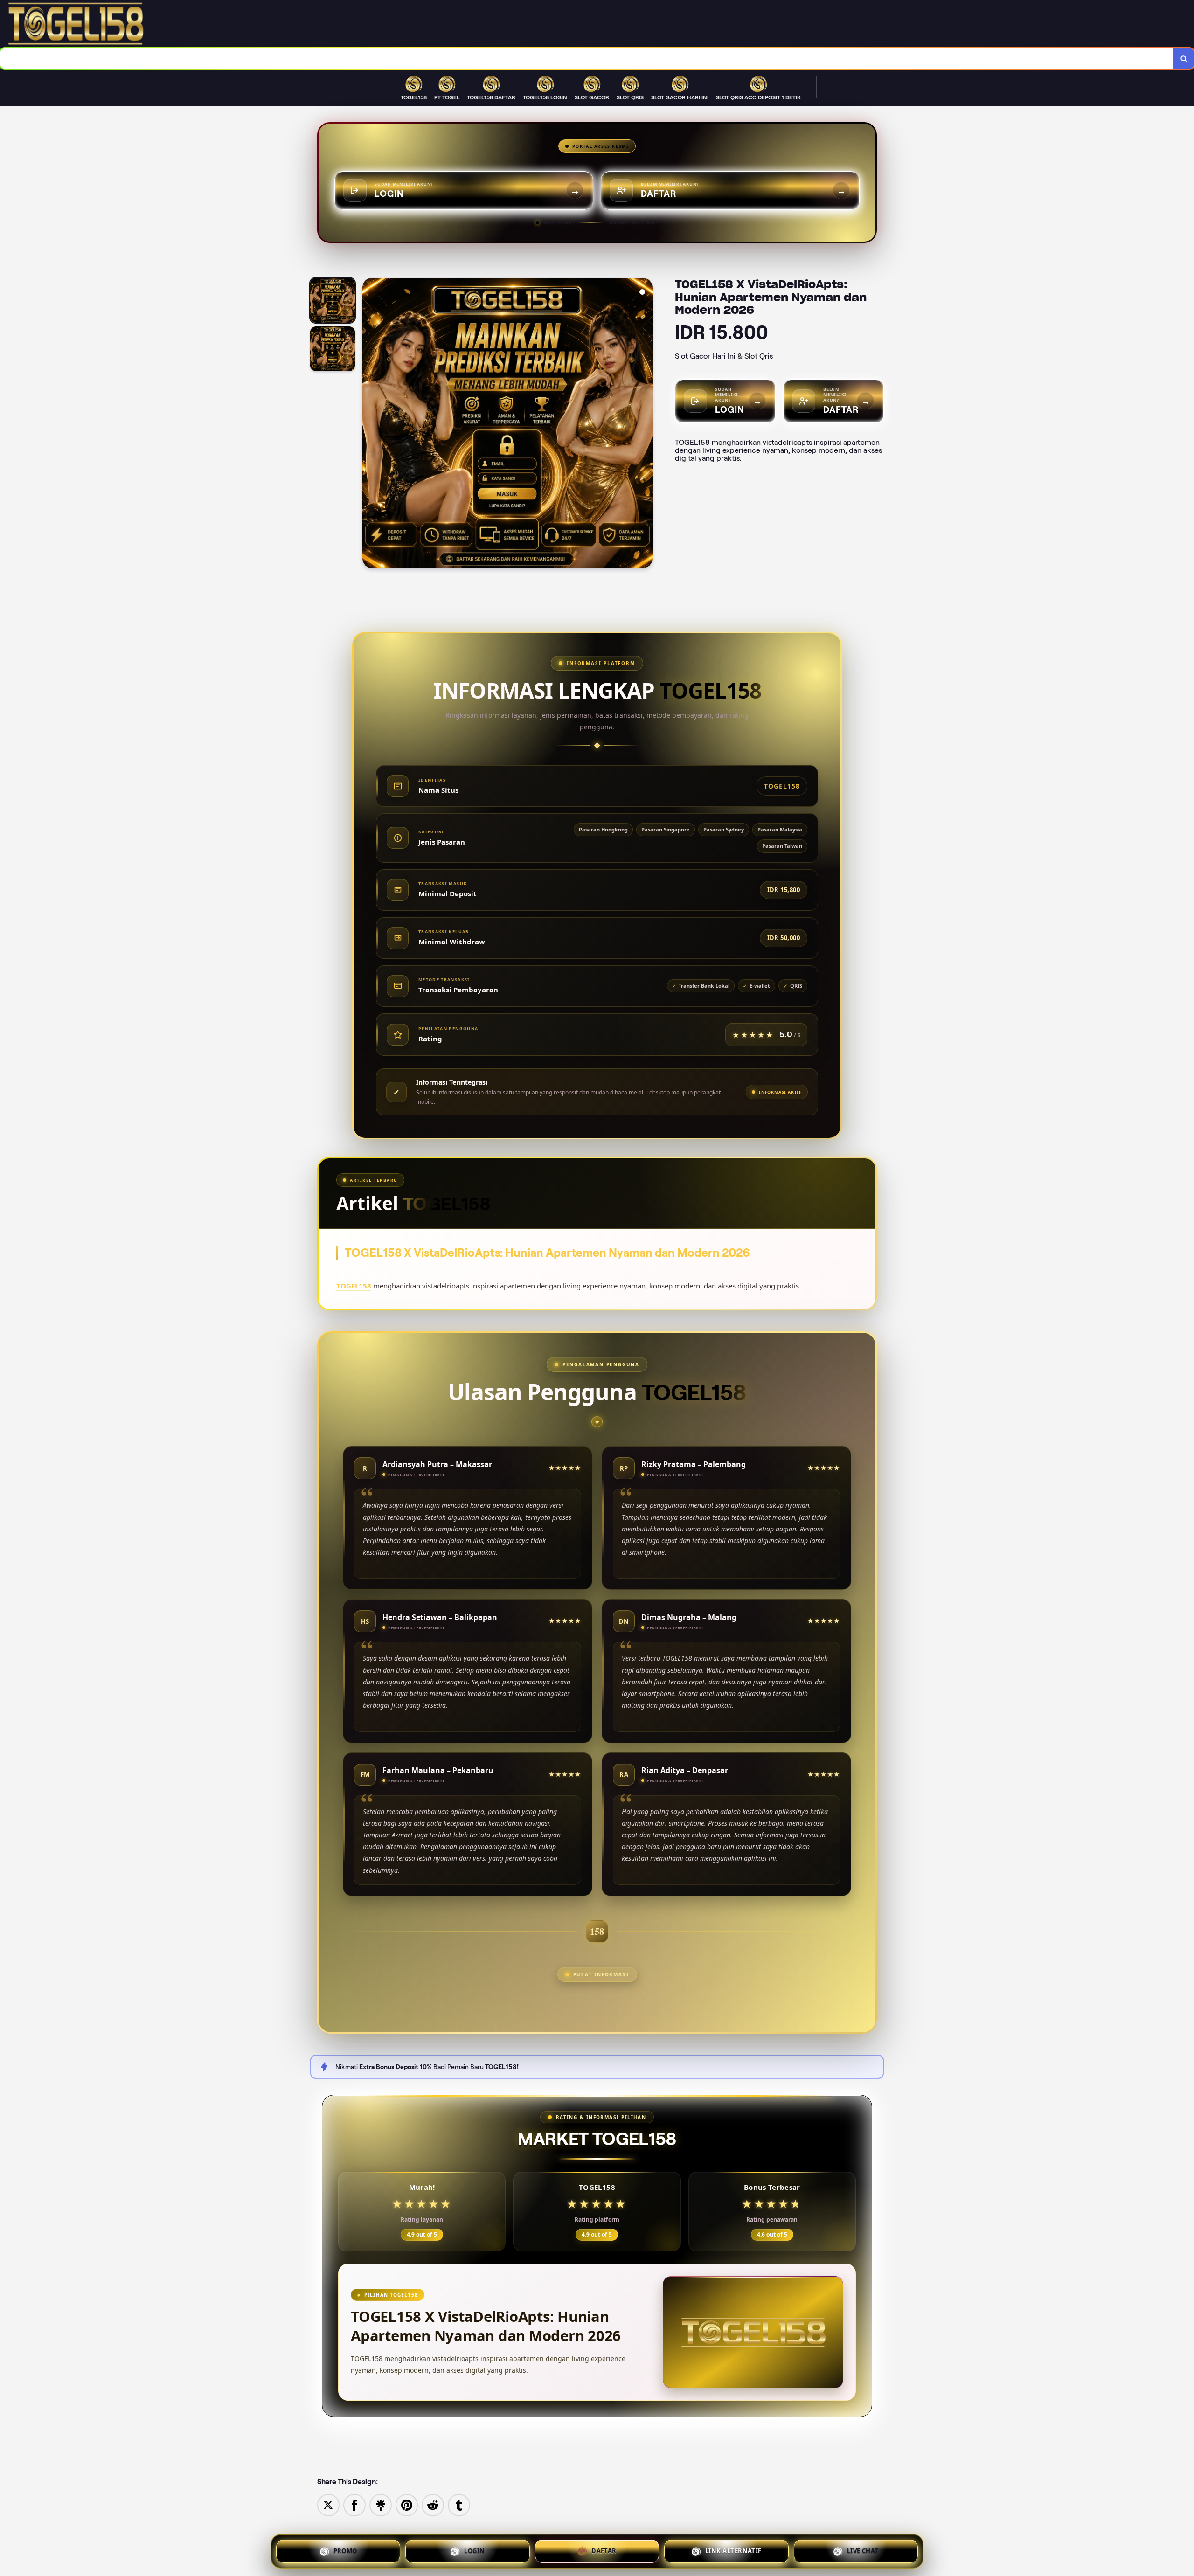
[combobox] (587, 59)
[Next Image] (645, 424)
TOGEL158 (354, 1286)
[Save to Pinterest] (407, 2504)
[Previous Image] (370, 424)
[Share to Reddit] (433, 2504)
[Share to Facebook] (354, 2504)
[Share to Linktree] (381, 2504)
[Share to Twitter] (328, 2504)
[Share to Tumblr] (459, 2504)
